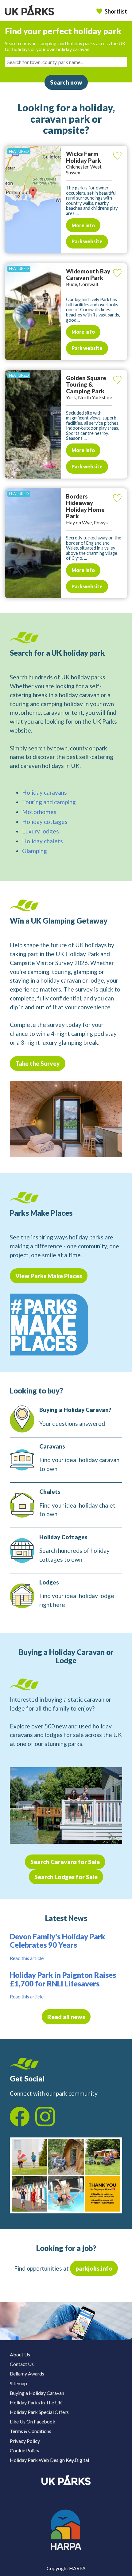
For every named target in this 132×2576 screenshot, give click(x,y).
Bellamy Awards (27, 2373)
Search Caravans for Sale (65, 1862)
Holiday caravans (45, 792)
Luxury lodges (41, 831)
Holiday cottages (45, 822)
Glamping (35, 851)
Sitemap (18, 2383)
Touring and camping (49, 802)
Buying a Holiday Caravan (37, 2393)
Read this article (27, 1958)
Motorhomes (39, 812)
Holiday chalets (43, 841)
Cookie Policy (25, 2450)
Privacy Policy (25, 2441)
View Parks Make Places (49, 1276)
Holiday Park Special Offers (39, 2412)
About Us (20, 2354)
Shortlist (116, 11)
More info (83, 225)
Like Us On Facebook (33, 2421)
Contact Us (22, 2364)
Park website (87, 241)
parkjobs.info (94, 2268)
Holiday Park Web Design (37, 2460)
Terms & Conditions (31, 2431)
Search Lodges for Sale (66, 1877)
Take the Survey (38, 1063)
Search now (66, 82)
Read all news (66, 2017)
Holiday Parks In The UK (36, 2402)
